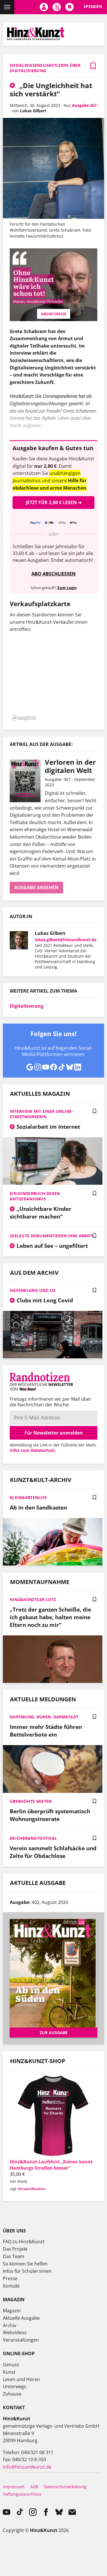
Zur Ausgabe (54, 2033)
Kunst (9, 2372)
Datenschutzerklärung (65, 2487)
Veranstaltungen (21, 2340)
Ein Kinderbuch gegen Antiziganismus (35, 1196)
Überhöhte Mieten (31, 1801)
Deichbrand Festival (33, 1838)
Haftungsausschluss (22, 2494)
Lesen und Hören (21, 2379)
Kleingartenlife (28, 1497)
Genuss (11, 2365)
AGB (34, 2487)
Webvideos (15, 2332)
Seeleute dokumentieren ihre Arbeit (52, 1236)
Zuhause (12, 2394)
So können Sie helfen (25, 2264)
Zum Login (67, 588)
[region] (53, 680)
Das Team (14, 2256)
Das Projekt (15, 2249)
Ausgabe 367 (84, 105)
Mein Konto (44, 7)
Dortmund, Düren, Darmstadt (44, 1717)
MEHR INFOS (54, 314)
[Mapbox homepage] (24, 718)
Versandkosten (32, 2189)
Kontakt (11, 2286)
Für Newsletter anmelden (54, 1433)
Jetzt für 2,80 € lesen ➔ (54, 502)
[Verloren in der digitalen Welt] (27, 781)
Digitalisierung (27, 1006)
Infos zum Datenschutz (32, 1450)
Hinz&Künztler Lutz (33, 1599)
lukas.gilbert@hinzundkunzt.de (66, 940)
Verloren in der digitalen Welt (70, 766)
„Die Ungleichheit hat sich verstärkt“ (51, 90)
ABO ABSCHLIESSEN (53, 574)
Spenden (93, 6)
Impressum (14, 2487)
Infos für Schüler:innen (27, 2271)
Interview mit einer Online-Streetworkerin (42, 1114)
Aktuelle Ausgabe (21, 2318)
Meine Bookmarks (69, 7)
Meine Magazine (57, 7)
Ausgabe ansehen (36, 887)
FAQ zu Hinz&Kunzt (24, 2242)
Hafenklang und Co (33, 1290)
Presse (10, 2278)
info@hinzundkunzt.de (27, 2467)
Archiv (10, 2325)
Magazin (12, 2311)
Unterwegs (15, 2386)
